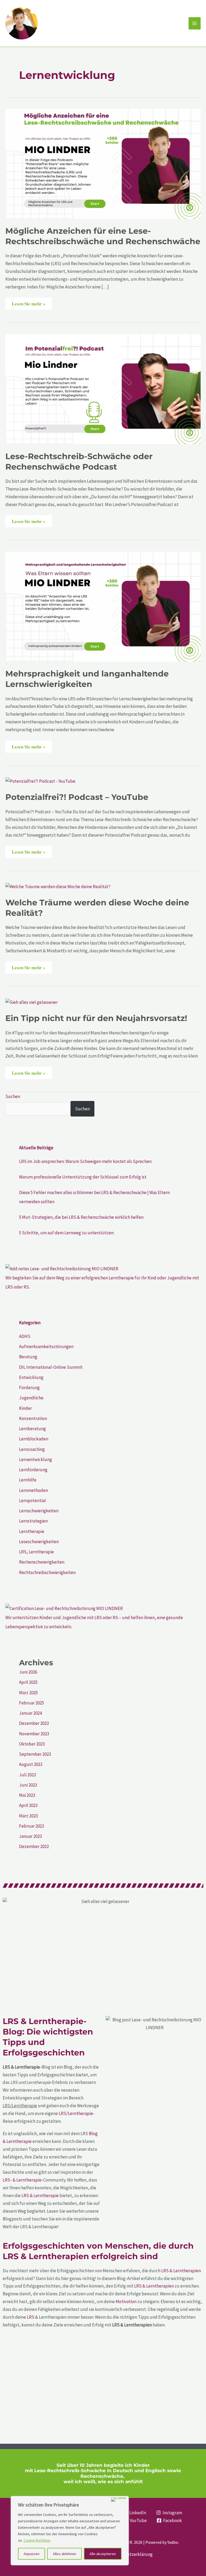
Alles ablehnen (65, 2554)
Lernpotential (32, 1501)
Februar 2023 (32, 1826)
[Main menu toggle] (195, 23)
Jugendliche (31, 1398)
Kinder (25, 1408)
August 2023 (31, 1764)
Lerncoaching (32, 1449)
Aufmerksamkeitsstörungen (46, 1346)
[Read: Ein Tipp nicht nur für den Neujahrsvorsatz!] (32, 1002)
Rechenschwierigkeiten (42, 1562)
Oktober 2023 (32, 1744)
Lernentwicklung (36, 1459)
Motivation (126, 2301)
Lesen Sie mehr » (32, 302)
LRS (31, 2317)
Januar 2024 (30, 1713)
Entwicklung (31, 1377)
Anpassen (32, 2554)
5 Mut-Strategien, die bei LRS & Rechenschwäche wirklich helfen (81, 1217)
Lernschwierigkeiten (39, 1511)
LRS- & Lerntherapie (22, 2180)
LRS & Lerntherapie (40, 2196)
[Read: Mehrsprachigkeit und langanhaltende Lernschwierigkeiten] (103, 606)
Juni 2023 (28, 1785)
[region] (70, 2531)
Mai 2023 (27, 1795)
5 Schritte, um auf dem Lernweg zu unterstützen (66, 1233)
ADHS (25, 1336)
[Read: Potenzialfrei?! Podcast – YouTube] (40, 781)
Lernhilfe (28, 1480)
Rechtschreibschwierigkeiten (47, 1572)
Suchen (13, 1096)
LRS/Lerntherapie (76, 2113)
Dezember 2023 (34, 1723)
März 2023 (28, 1816)
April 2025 (28, 1682)
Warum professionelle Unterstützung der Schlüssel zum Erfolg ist (83, 1177)
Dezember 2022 (34, 1846)
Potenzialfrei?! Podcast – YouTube (77, 797)
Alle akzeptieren (103, 2554)
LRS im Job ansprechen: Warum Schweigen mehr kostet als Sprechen (85, 1161)
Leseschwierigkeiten (39, 1542)
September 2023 (35, 1754)
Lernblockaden (34, 1439)
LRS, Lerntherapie (36, 1552)
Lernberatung (32, 1429)
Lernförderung (33, 1470)
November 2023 (34, 1734)
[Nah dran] (119, 2500)
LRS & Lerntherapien (181, 2271)
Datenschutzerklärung (131, 2554)
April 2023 (28, 1805)
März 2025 (28, 1693)
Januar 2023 (30, 1836)
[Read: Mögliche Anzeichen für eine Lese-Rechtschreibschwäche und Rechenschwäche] (103, 163)
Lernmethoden (34, 1490)
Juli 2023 (27, 1775)
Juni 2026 (28, 1672)
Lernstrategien (33, 1521)
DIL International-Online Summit (51, 1367)
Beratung (28, 1357)
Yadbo (173, 2542)
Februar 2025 (32, 1703)
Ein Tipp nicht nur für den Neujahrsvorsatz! (96, 1018)
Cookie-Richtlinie (37, 2540)
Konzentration (33, 1418)
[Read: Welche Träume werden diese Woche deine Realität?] (58, 886)
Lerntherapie (32, 1531)
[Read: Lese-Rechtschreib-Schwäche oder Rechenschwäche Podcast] (103, 389)
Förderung (29, 1388)
